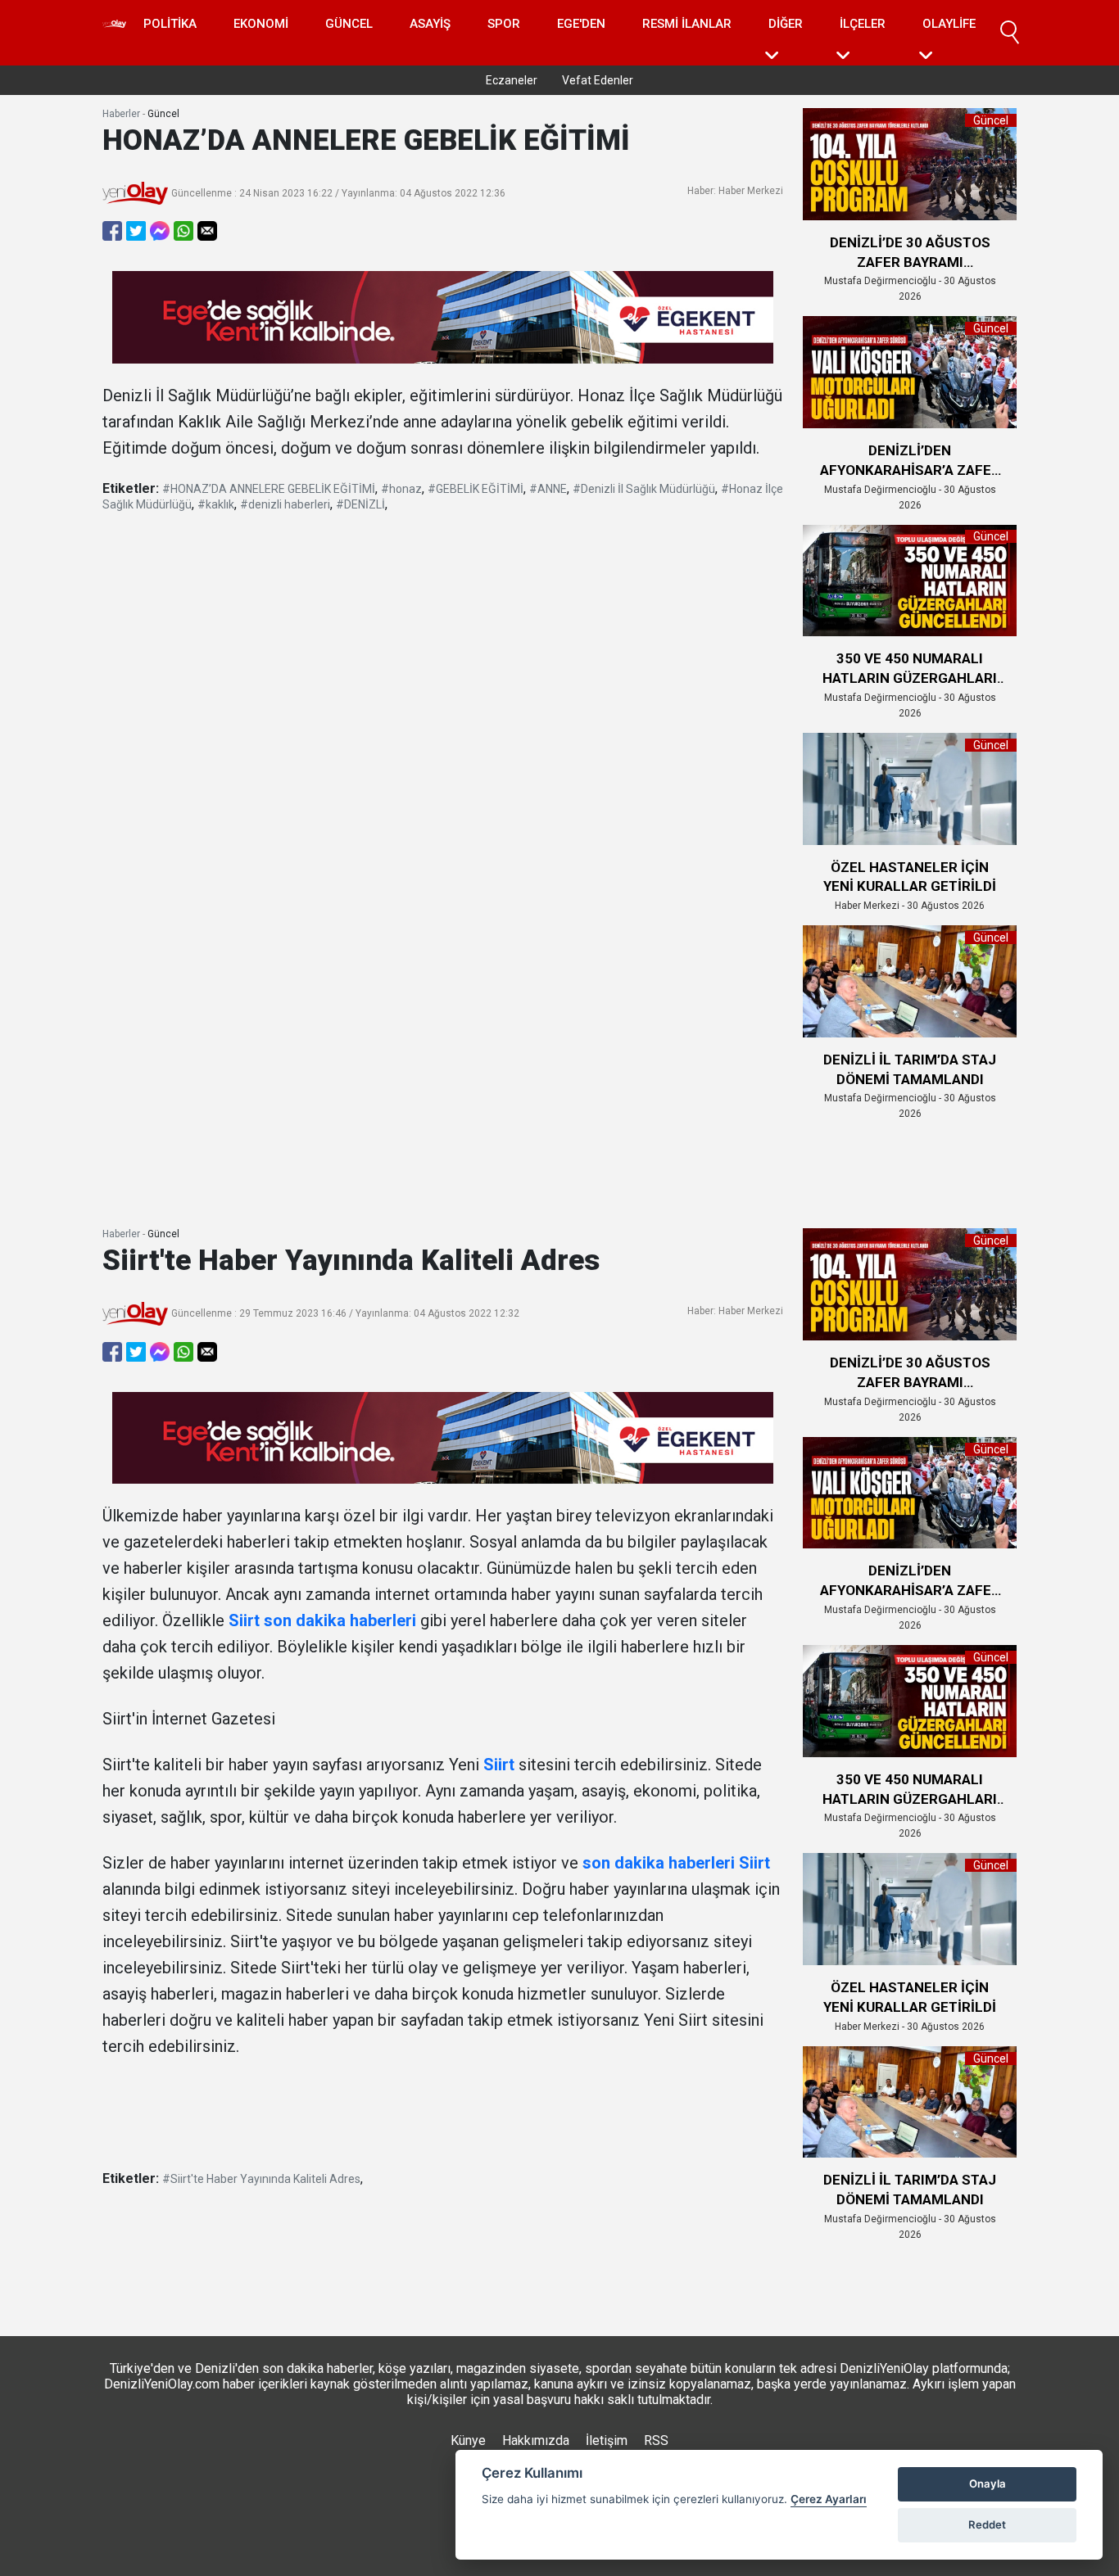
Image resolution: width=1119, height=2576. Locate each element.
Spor (504, 24)
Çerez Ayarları (829, 2499)
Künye (468, 2440)
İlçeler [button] (863, 24)
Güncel (349, 24)
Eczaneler (512, 80)
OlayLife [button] (949, 24)
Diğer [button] (786, 24)
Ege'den (581, 24)
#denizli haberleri (285, 504)
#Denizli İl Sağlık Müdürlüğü (644, 489)
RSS (656, 2440)
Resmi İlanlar (687, 24)
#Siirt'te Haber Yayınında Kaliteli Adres (261, 2179)
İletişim (607, 2440)
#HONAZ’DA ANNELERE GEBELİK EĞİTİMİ (269, 489)
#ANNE (548, 489)
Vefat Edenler (598, 80)
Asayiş (430, 24)
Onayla (988, 2483)
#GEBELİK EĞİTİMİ (476, 489)
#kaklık (216, 504)
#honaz (401, 489)
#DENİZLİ (360, 504)
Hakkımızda (536, 2440)
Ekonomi (261, 24)
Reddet (987, 2524)
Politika (170, 24)
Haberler (121, 114)
